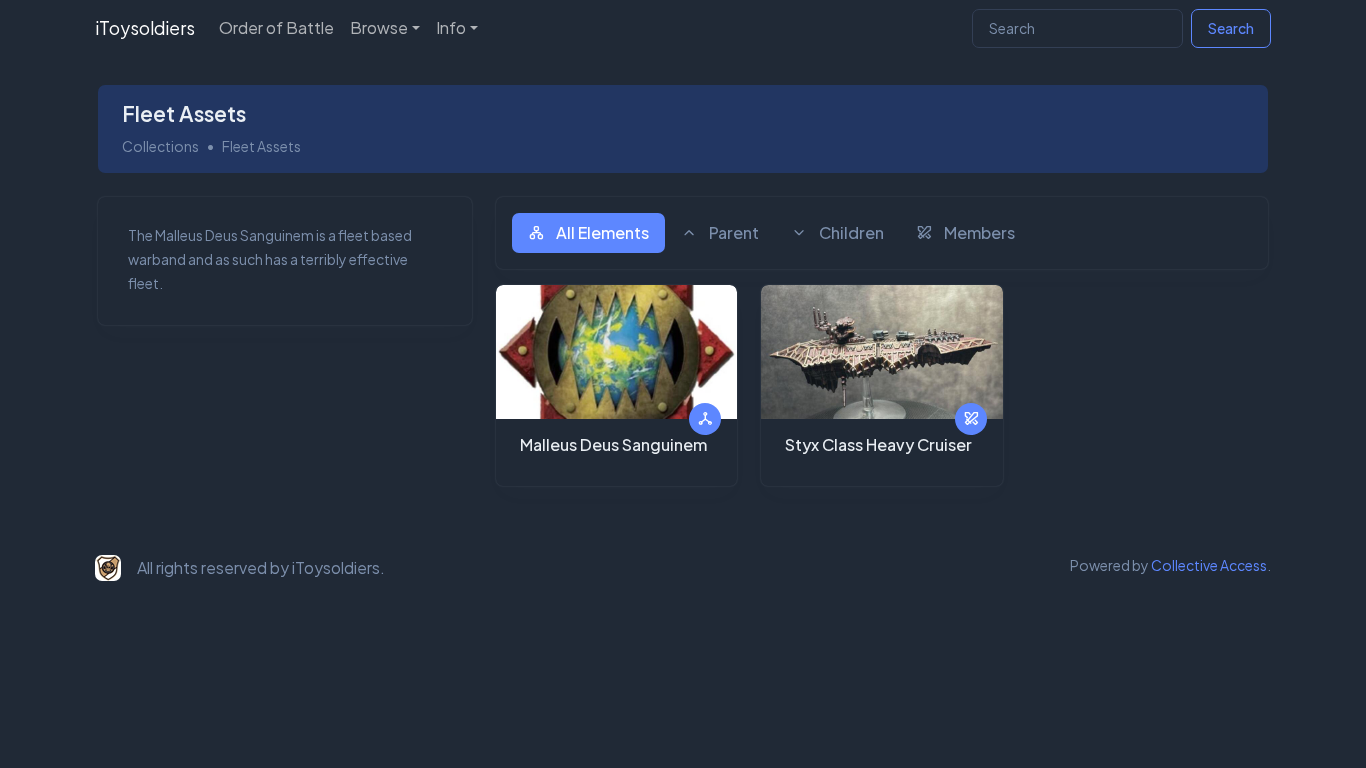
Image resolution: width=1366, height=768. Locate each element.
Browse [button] (379, 27)
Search (1231, 28)
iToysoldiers (145, 28)
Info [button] (451, 27)
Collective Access (1209, 565)
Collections (160, 146)
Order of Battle (276, 27)
